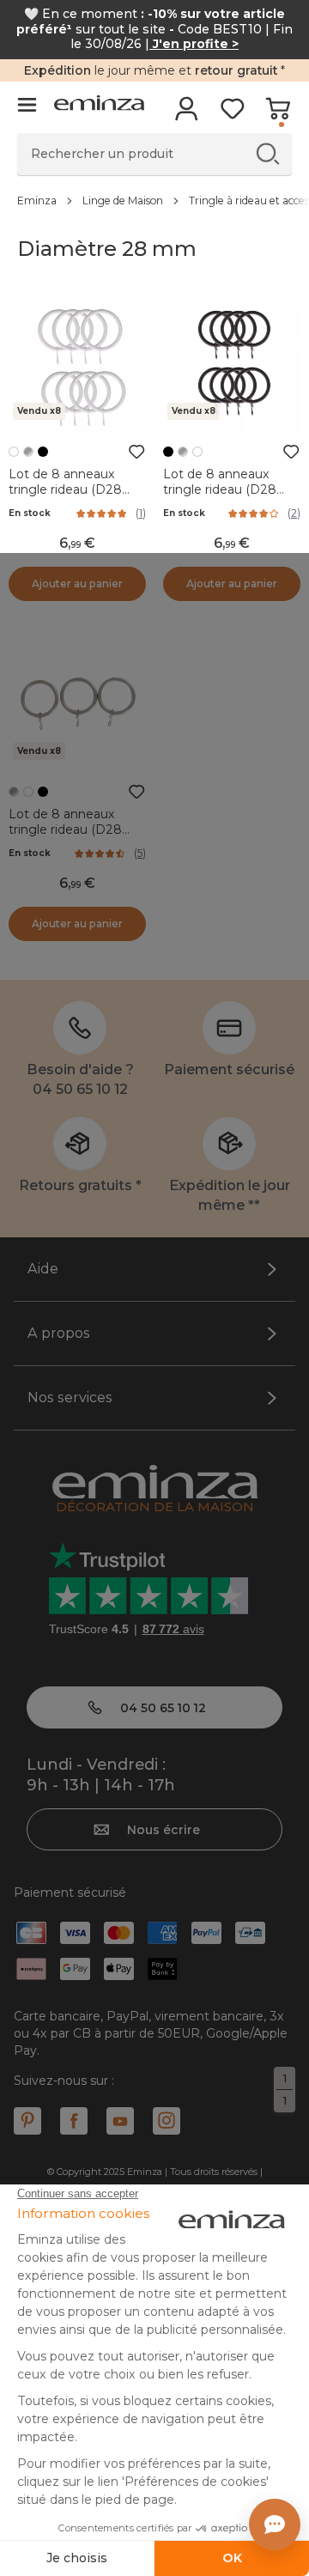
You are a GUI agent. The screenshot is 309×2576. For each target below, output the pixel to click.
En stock (30, 513)
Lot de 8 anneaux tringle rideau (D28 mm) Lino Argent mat (75, 829)
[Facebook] (74, 2121)
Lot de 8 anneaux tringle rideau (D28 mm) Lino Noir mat (221, 489)
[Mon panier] (278, 114)
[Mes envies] (232, 114)
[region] (154, 200)
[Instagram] (167, 2121)
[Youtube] (120, 2121)
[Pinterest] (27, 2121)
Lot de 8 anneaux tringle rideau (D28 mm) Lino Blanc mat (70, 489)
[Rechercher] (267, 153)
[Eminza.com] (99, 105)
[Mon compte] (187, 114)
